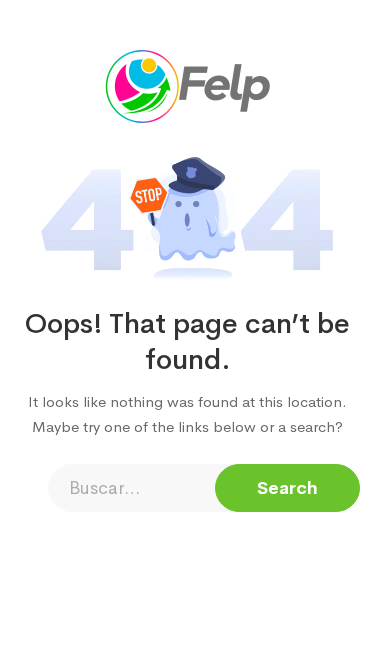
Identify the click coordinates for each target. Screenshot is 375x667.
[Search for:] (187, 488)
